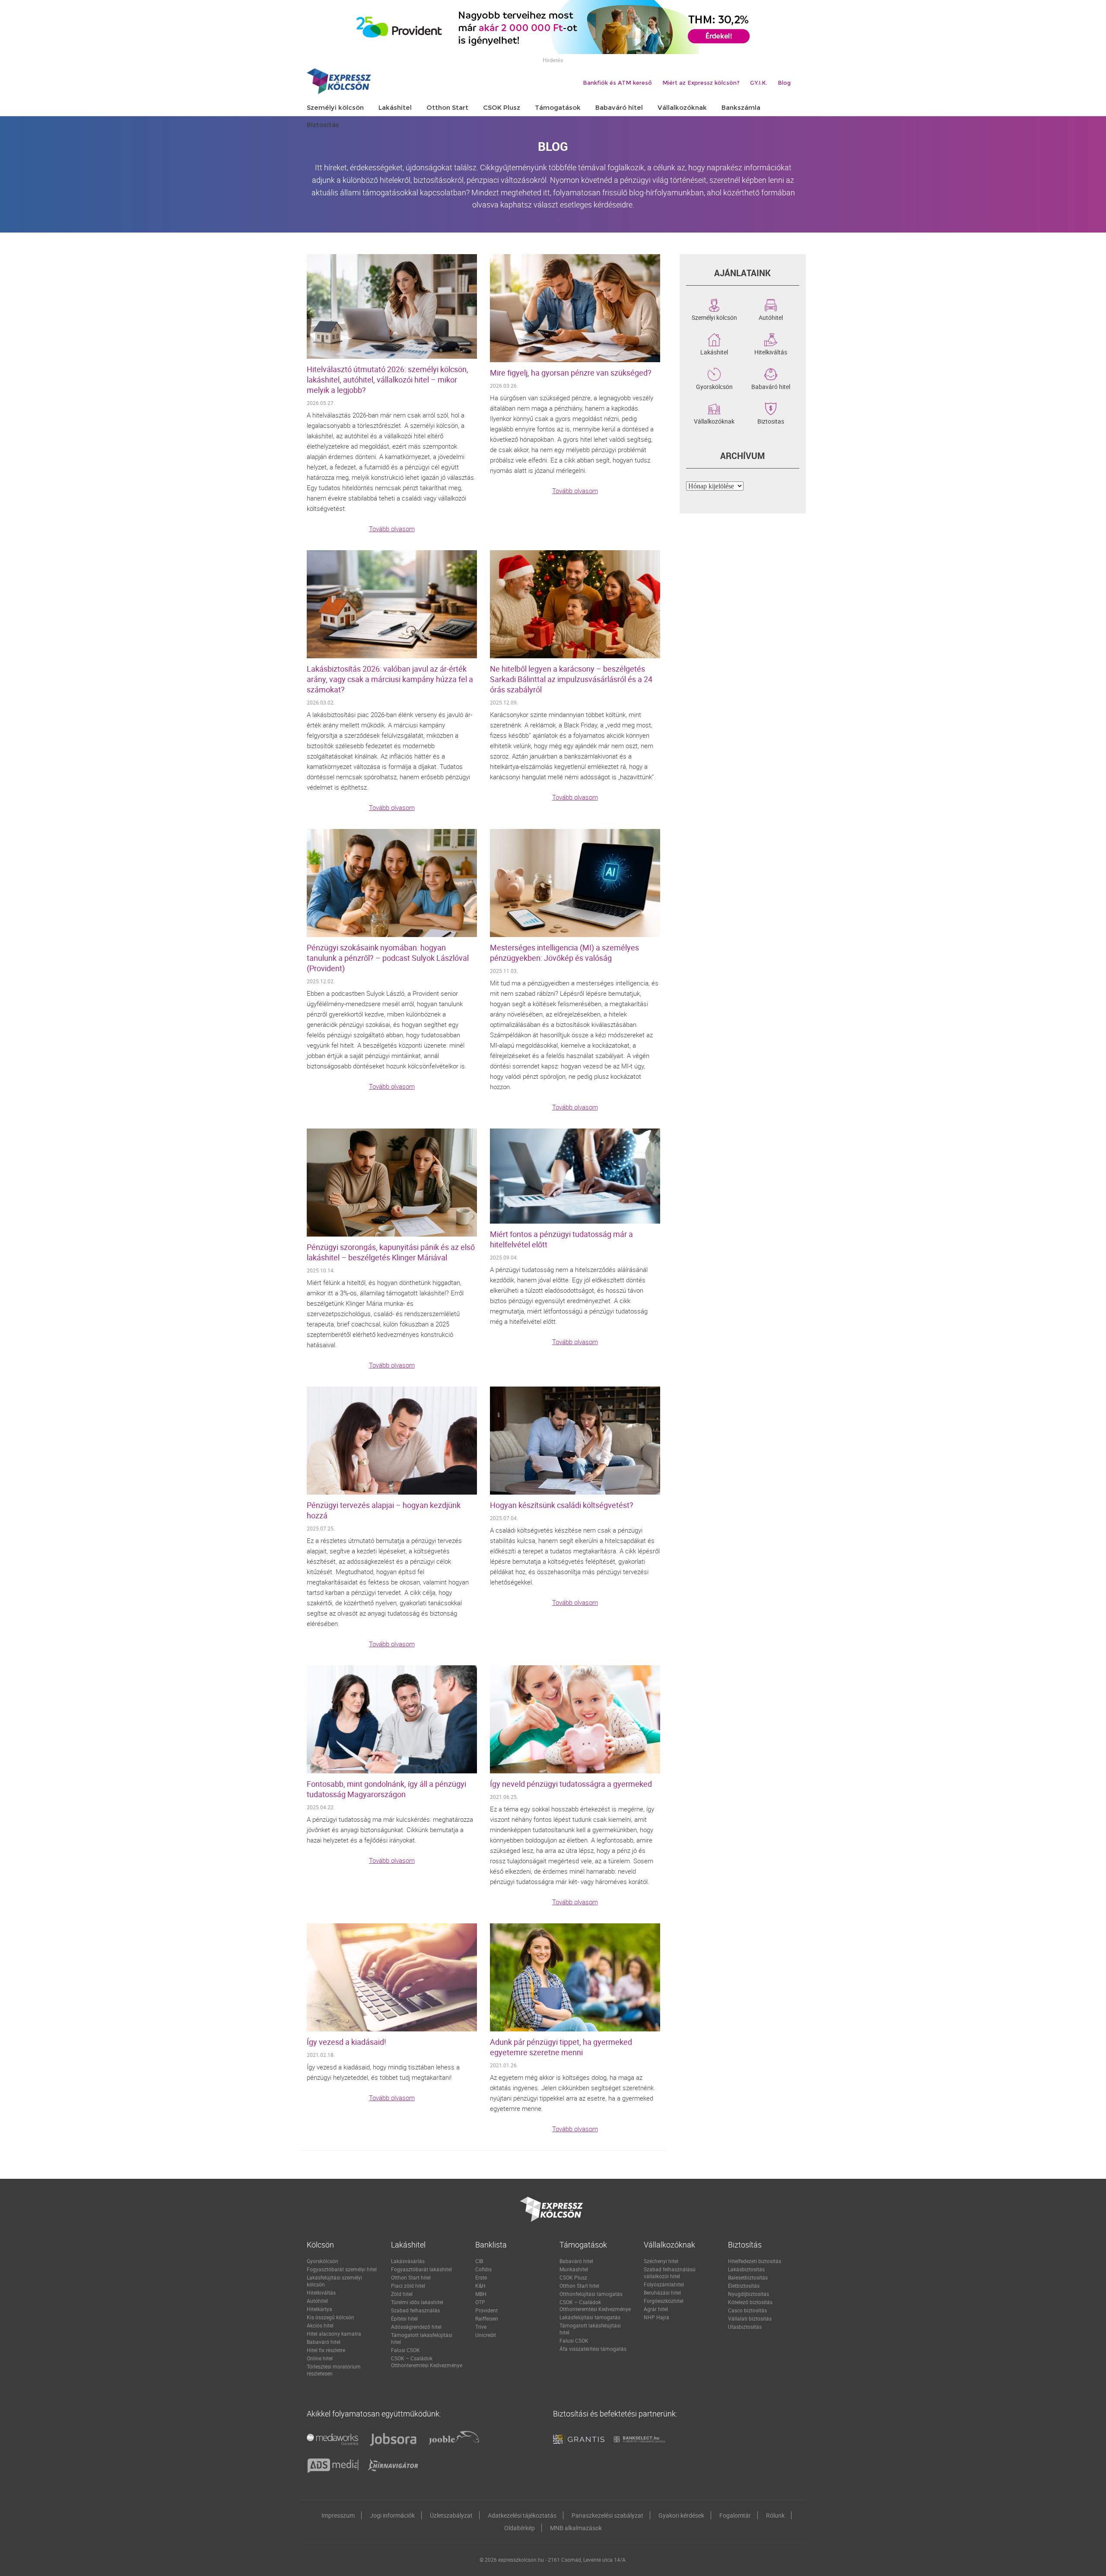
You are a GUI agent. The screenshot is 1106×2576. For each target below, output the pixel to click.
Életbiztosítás (744, 2286)
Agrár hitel (656, 2309)
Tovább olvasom (392, 529)
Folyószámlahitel (664, 2284)
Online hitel (320, 2358)
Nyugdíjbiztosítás (748, 2294)
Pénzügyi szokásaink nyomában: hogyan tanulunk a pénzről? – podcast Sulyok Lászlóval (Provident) (388, 958)
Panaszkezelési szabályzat (607, 2515)
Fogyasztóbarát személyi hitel (342, 2269)
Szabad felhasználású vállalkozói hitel (670, 2273)
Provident (486, 2310)
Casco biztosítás (747, 2310)
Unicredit (486, 2335)
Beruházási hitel (662, 2292)
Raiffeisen (487, 2318)
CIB (479, 2261)
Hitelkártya (319, 2309)
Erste (481, 2277)
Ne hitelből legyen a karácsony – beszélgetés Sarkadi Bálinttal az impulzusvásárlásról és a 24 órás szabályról (571, 679)
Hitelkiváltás (771, 351)
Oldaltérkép (520, 2528)
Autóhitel (771, 317)
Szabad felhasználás (415, 2310)
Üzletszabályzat (451, 2515)
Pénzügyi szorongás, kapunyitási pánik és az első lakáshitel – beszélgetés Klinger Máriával (391, 1252)
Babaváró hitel (771, 386)
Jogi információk (392, 2515)
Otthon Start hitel (411, 2277)
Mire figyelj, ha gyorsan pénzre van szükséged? (571, 373)
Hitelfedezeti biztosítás (755, 2261)
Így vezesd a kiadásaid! (346, 2042)
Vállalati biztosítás (750, 2318)
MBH (481, 2294)
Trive (481, 2327)
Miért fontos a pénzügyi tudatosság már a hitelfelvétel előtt (561, 1239)
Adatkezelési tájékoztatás (522, 2515)
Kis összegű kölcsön (331, 2317)
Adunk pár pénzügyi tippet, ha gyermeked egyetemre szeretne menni (561, 2047)
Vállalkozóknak (714, 421)
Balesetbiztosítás (748, 2277)
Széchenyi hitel (661, 2261)
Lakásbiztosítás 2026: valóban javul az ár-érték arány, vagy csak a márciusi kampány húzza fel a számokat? (390, 679)
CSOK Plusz (573, 2277)
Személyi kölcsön (714, 317)
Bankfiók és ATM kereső (617, 83)
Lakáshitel (714, 351)
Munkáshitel (574, 2269)
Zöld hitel (402, 2294)
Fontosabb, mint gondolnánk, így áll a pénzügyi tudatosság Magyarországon (386, 1789)
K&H (480, 2286)
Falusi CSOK (405, 2350)
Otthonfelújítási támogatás (591, 2294)
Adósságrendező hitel (416, 2327)
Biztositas (771, 421)
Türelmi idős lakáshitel (417, 2302)
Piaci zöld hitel (408, 2286)
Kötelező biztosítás (750, 2302)
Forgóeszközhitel (664, 2301)
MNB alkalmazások (576, 2528)
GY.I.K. (759, 83)
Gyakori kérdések (681, 2515)
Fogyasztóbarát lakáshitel (421, 2269)
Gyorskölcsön (714, 386)
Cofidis (483, 2269)
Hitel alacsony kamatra (334, 2334)
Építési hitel (404, 2318)
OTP (480, 2302)
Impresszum (338, 2515)
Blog (784, 83)
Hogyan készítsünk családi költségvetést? (562, 1505)
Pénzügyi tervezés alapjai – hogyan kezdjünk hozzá (384, 1510)
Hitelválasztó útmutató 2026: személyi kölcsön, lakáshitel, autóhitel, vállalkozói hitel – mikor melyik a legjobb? (388, 379)
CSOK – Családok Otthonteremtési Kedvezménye (427, 2362)
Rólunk (775, 2515)
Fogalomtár (735, 2515)
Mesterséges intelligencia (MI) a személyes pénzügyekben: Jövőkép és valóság (564, 953)
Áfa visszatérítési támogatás (593, 2349)
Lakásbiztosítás (746, 2269)
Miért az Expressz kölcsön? (701, 83)
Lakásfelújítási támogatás (590, 2317)
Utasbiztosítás (745, 2327)
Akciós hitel (320, 2325)
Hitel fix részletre (326, 2350)
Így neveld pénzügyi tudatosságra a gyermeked (571, 1784)
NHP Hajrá (656, 2317)
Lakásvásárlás (408, 2261)
